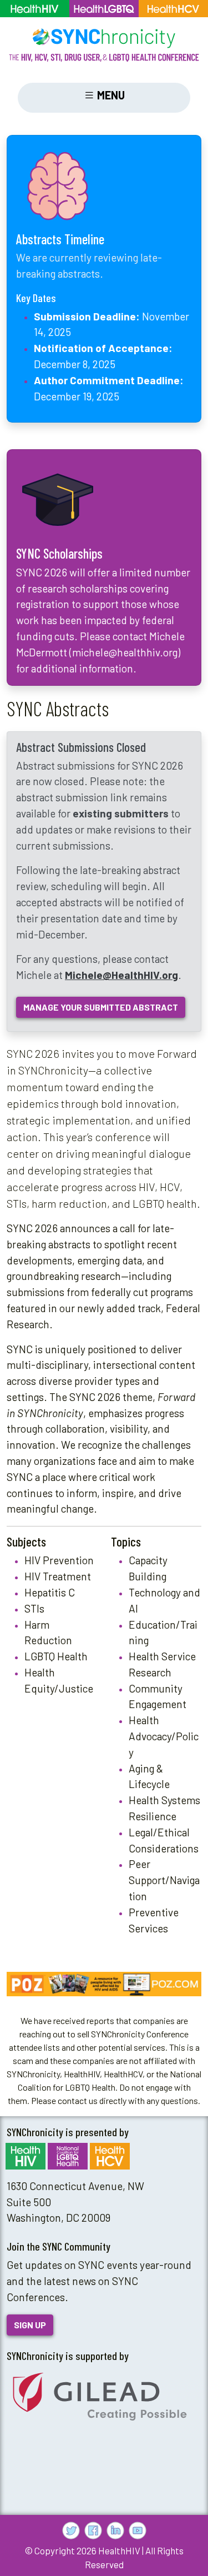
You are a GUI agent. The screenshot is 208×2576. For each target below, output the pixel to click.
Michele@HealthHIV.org (121, 975)
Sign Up (30, 2325)
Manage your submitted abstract (101, 1007)
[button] (104, 1984)
